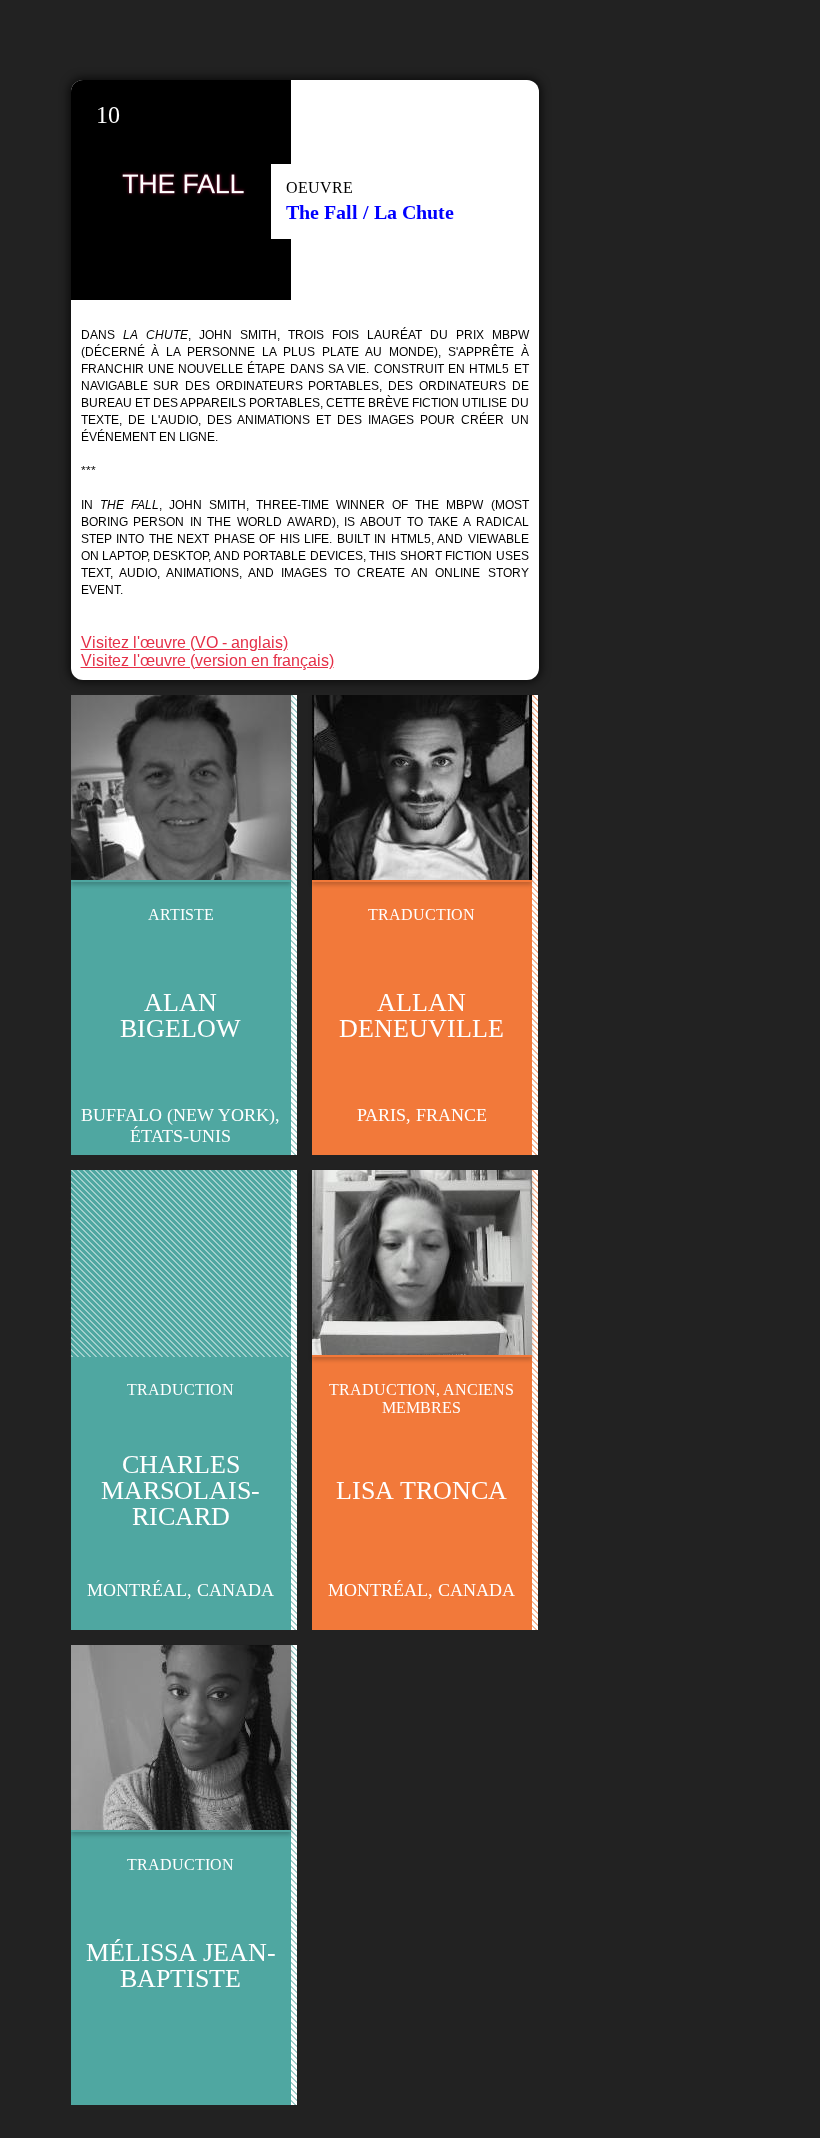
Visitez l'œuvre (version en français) (207, 660)
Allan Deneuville (421, 1015)
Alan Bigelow (180, 1015)
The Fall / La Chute (370, 212)
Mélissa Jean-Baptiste (181, 1965)
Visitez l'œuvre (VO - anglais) (184, 642)
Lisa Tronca (421, 1490)
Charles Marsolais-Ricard (180, 1490)
